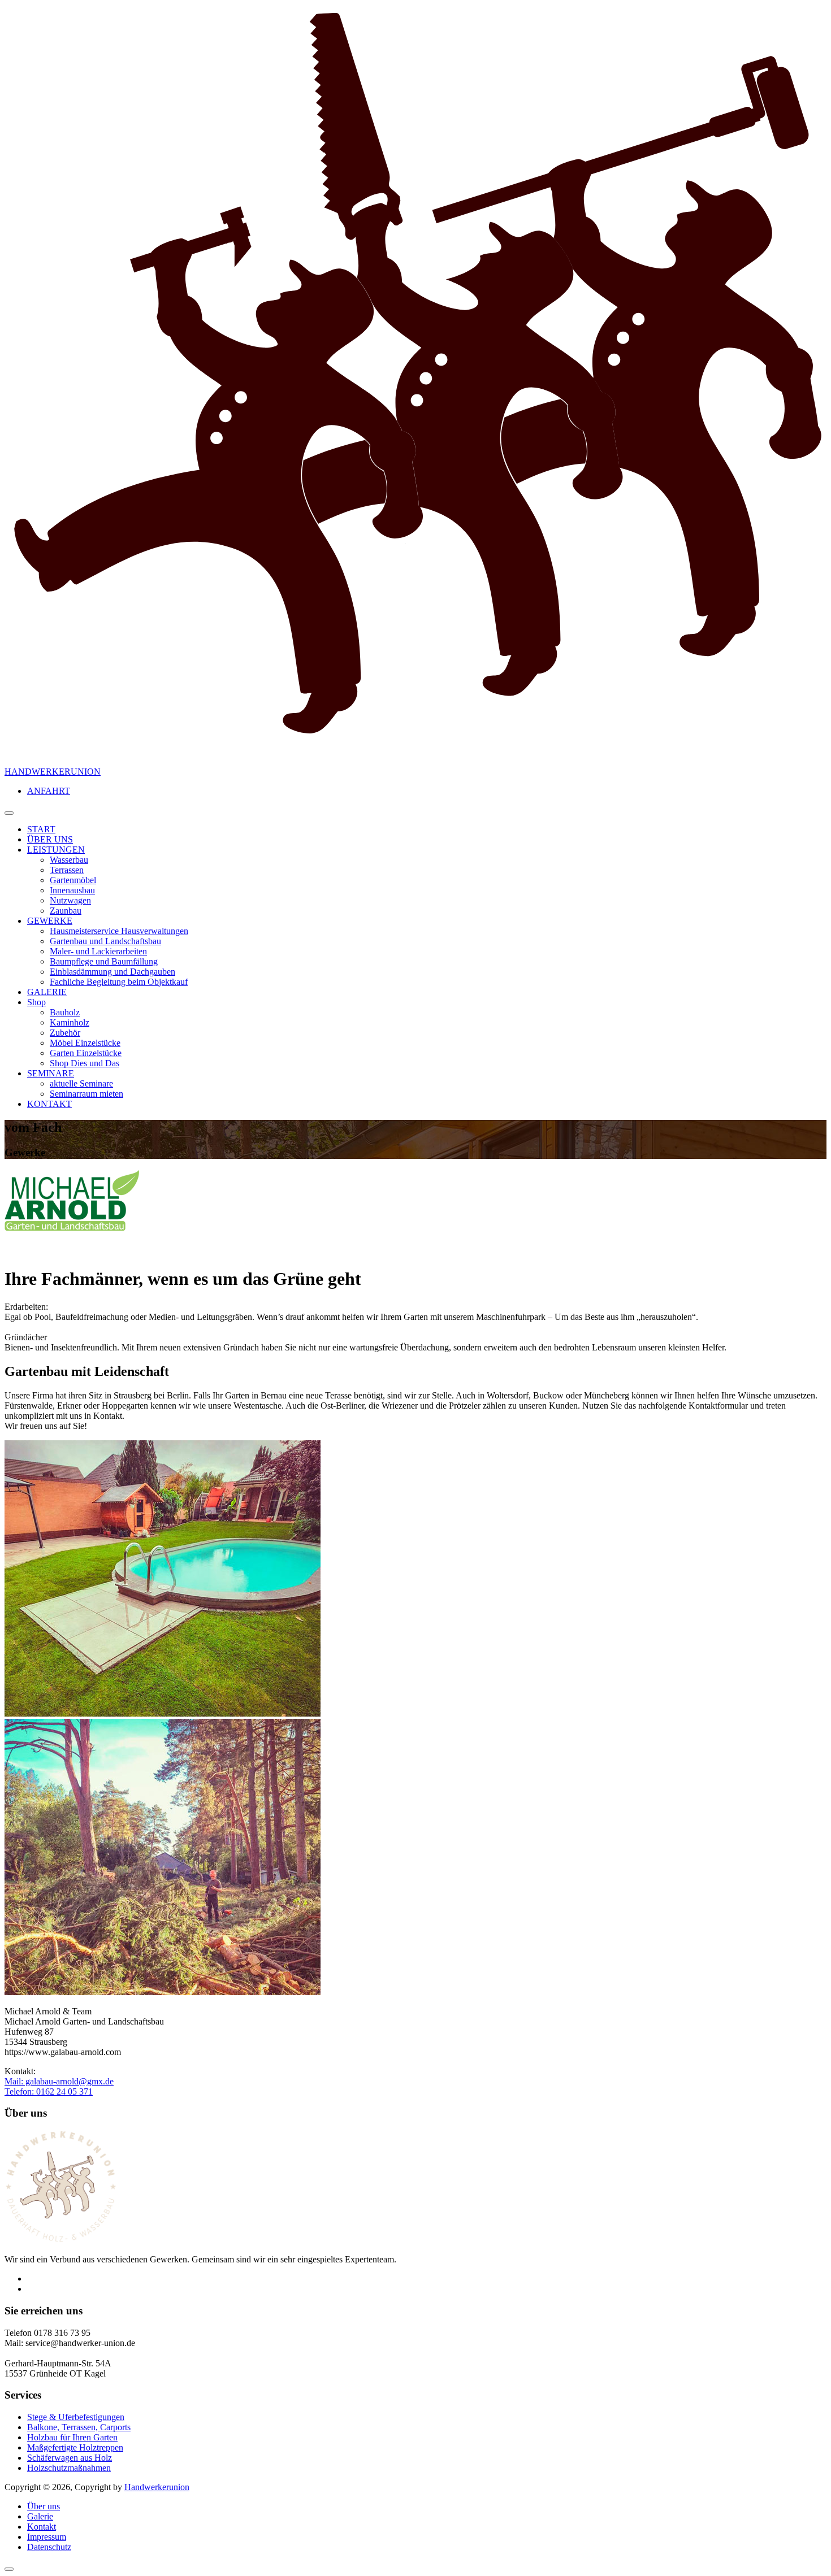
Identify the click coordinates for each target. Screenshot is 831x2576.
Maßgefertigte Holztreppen (75, 2447)
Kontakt (42, 2527)
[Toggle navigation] (9, 813)
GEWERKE (50, 921)
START (41, 829)
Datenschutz (49, 2547)
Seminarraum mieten (86, 1094)
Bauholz (65, 1012)
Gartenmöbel (73, 880)
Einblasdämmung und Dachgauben (112, 972)
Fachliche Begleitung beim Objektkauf (119, 982)
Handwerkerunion (157, 2487)
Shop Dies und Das (85, 1063)
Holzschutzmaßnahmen (69, 2468)
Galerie (40, 2516)
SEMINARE (51, 1073)
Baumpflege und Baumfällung (104, 961)
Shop (36, 1002)
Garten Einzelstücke (86, 1053)
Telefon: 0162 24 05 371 (49, 2091)
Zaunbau (66, 911)
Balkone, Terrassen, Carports (79, 2427)
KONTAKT (49, 1104)
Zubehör (65, 1033)
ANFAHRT (49, 791)
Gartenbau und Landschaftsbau (105, 941)
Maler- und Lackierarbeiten (98, 951)
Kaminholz (70, 1022)
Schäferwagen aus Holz (70, 2458)
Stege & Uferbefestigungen (76, 2417)
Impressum (47, 2537)
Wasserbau (69, 860)
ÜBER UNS (50, 839)
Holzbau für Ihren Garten (72, 2437)
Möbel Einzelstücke (85, 1043)
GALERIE (47, 992)
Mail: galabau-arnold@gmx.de (59, 2081)
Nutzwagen (70, 900)
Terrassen (67, 870)
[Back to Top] (9, 2569)
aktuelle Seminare (81, 1083)
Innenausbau (72, 890)
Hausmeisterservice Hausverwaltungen (119, 931)
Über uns (44, 2506)
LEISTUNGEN (56, 850)
